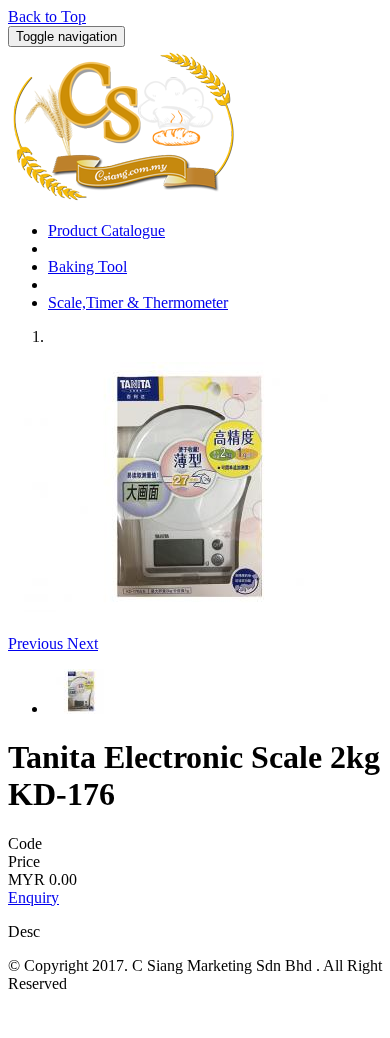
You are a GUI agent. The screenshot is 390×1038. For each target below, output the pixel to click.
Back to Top (47, 16)
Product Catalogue (106, 230)
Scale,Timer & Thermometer (138, 302)
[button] (37, 643)
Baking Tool (87, 266)
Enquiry (33, 897)
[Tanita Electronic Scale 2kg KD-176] (183, 606)
